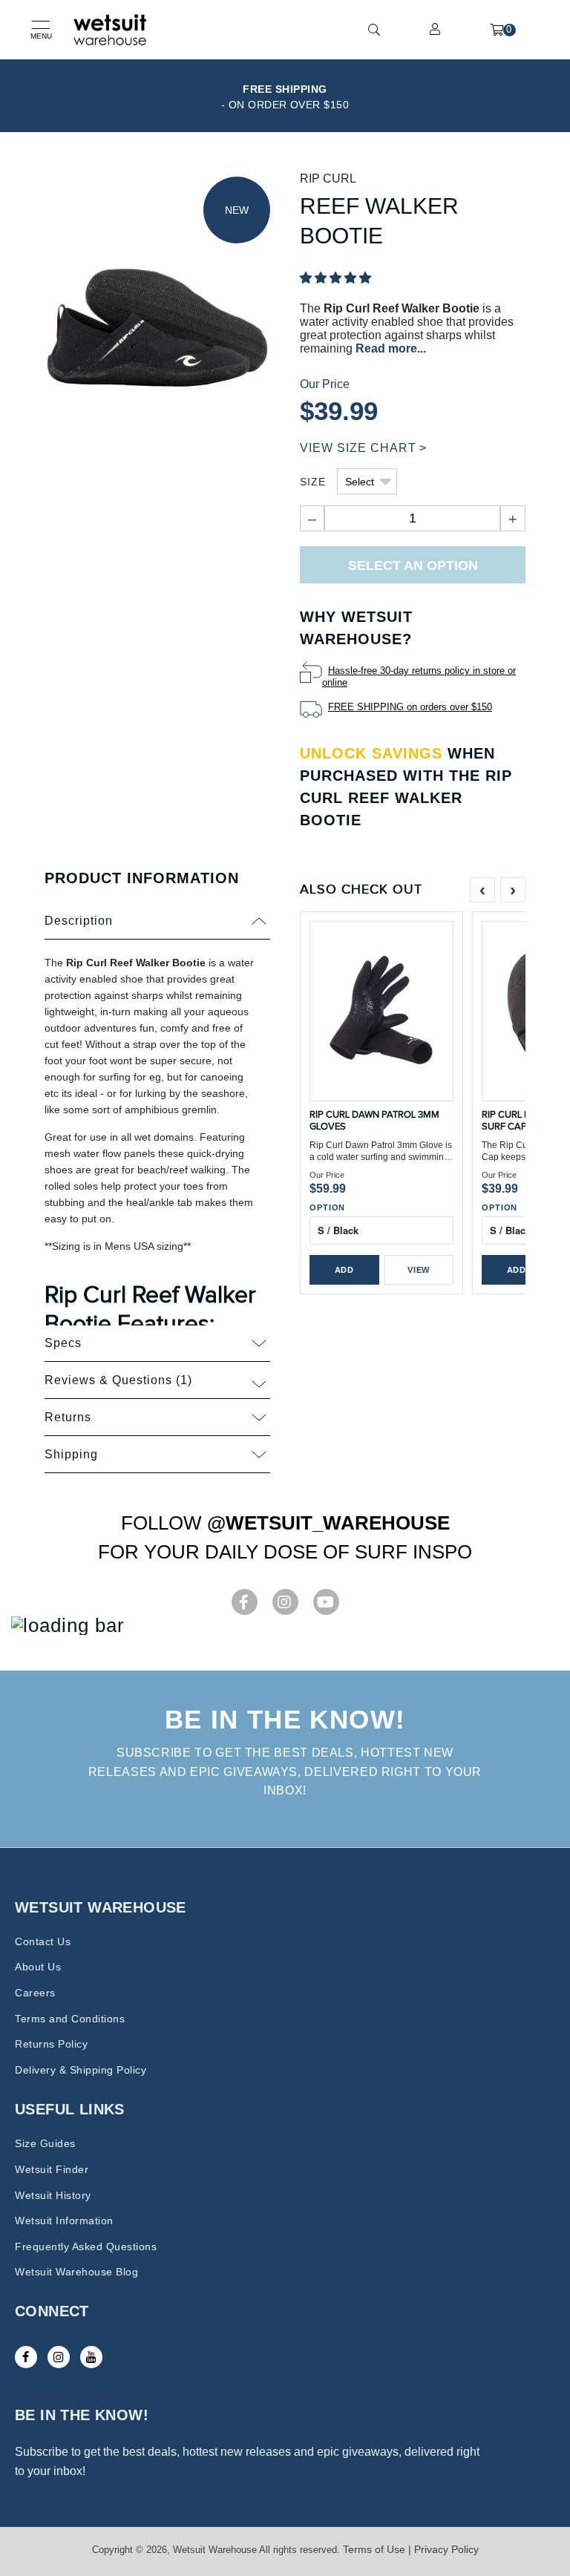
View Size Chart (358, 448)
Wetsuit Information (64, 2221)
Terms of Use (374, 2549)
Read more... (391, 348)
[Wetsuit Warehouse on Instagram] (59, 2357)
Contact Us (43, 1941)
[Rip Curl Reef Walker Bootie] (157, 326)
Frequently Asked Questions (86, 2246)
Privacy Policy (446, 2549)
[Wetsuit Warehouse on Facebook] (26, 2357)
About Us (38, 1967)
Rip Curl (328, 178)
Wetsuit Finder (52, 2169)
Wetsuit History (53, 2195)
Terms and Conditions (70, 2019)
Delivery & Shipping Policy (81, 2070)
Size (313, 482)
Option (327, 1207)
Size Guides (45, 2143)
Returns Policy (51, 2044)
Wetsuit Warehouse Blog (76, 2272)
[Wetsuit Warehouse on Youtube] (91, 2357)
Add (344, 1270)
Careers (35, 1993)
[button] (335, 278)
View (419, 1270)
